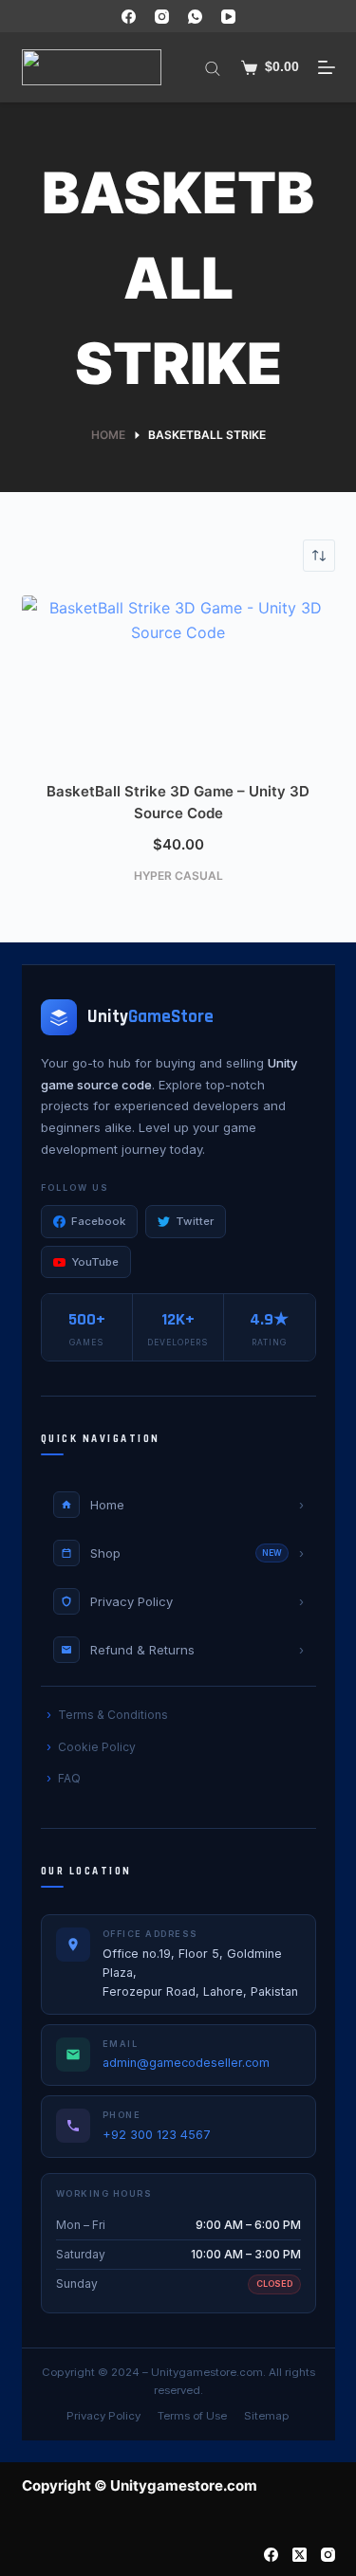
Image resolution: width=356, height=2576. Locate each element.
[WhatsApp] (195, 17)
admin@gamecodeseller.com (186, 2063)
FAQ (69, 1778)
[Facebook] (129, 17)
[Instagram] (162, 17)
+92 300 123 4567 (157, 2135)
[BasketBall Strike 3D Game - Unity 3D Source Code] (178, 684)
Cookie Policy (97, 1747)
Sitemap (267, 2416)
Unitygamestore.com (207, 2372)
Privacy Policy (103, 2416)
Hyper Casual (178, 876)
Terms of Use (192, 2416)
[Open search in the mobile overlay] (213, 67)
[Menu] (327, 67)
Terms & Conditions (113, 1715)
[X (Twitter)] (300, 2555)
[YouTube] (228, 17)
